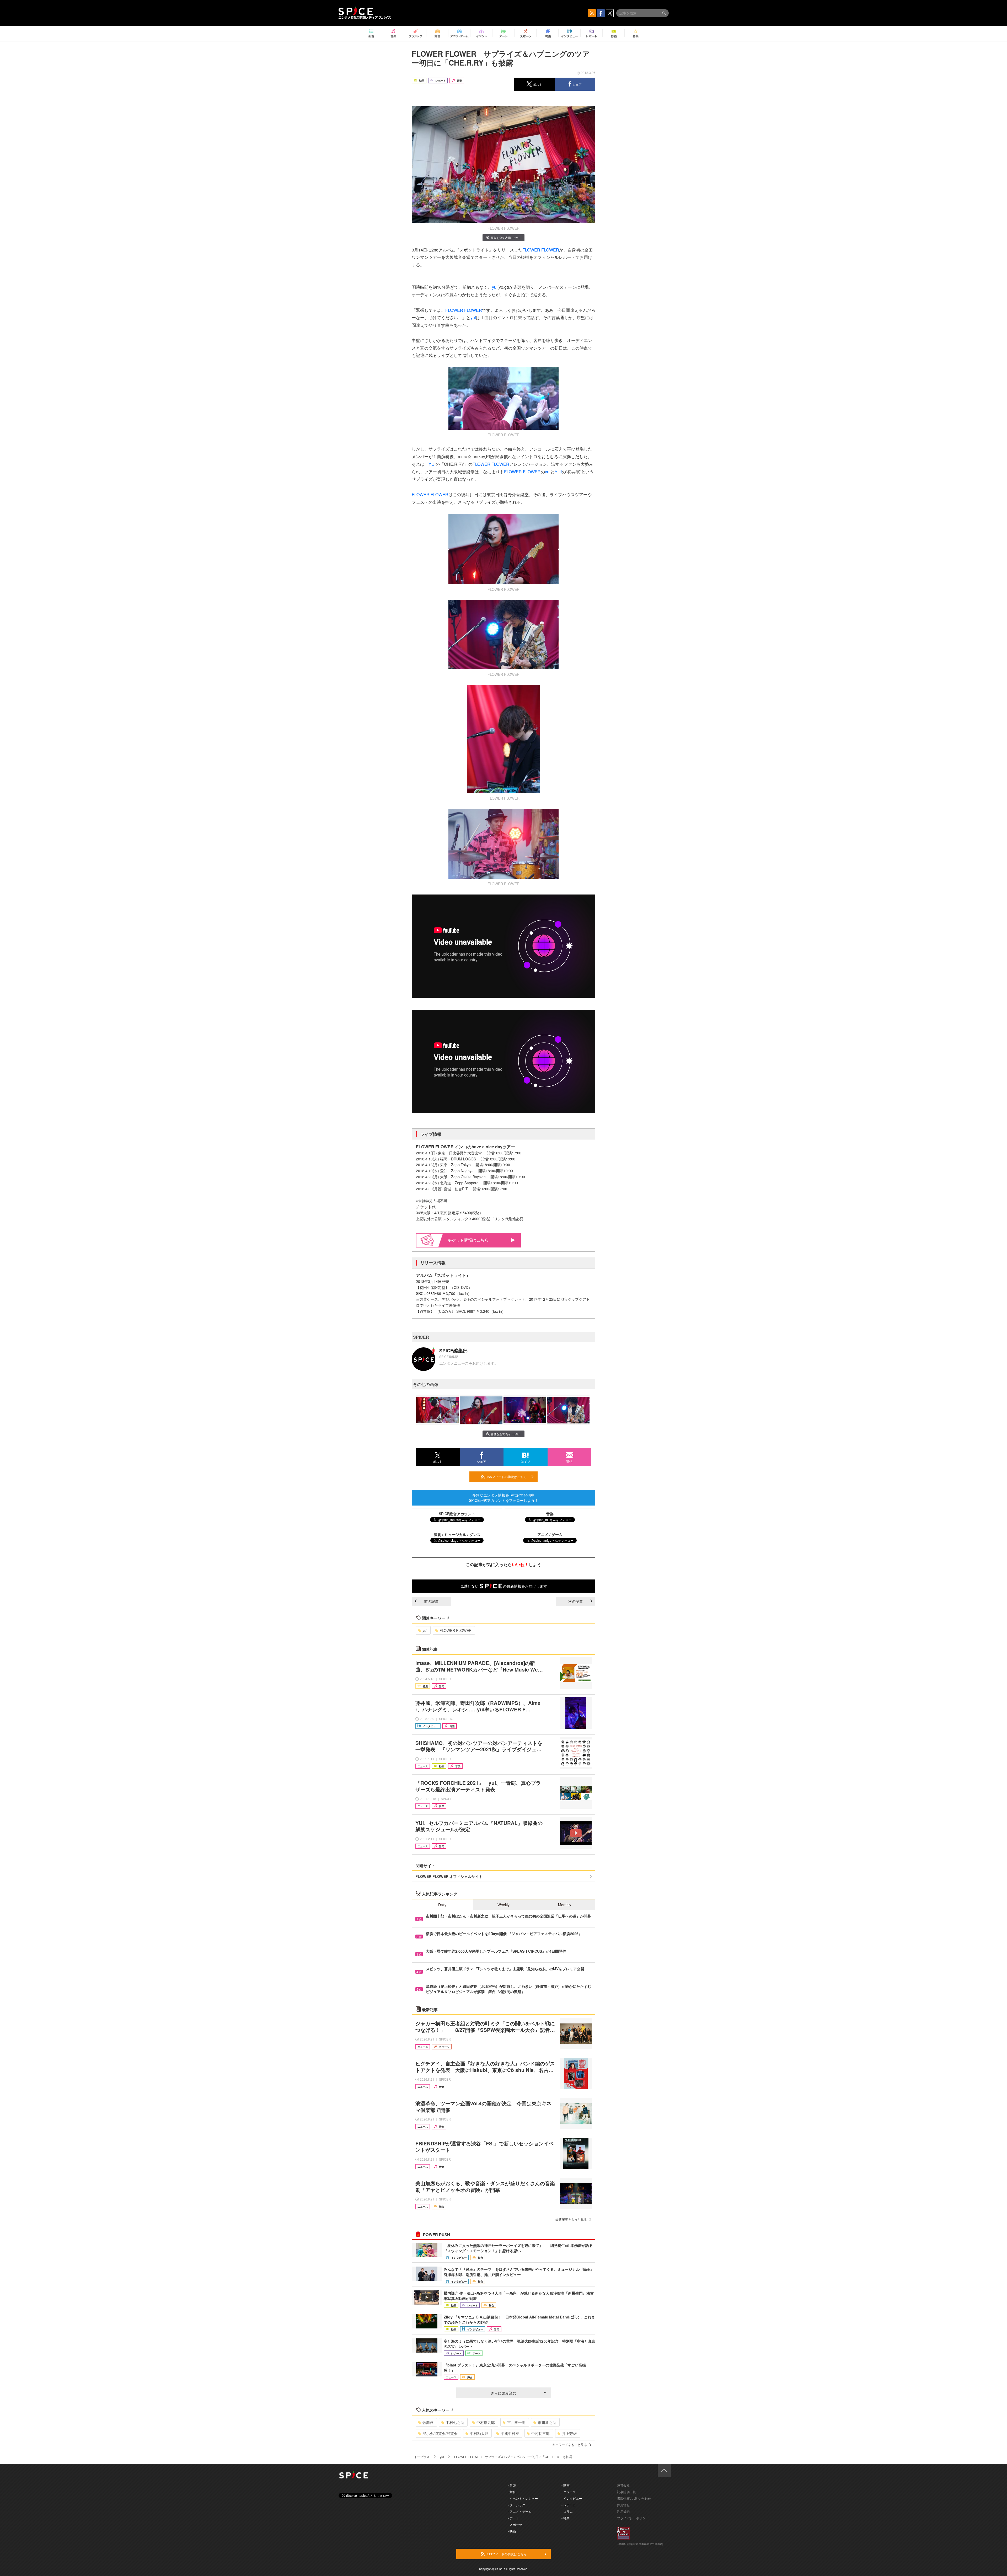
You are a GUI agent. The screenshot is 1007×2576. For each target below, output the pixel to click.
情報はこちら (476, 1240)
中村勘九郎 (486, 2422)
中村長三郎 (540, 2433)
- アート (513, 2518)
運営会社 (623, 2485)
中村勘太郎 (479, 2433)
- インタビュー (572, 2498)
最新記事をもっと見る (571, 2219)
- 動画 (566, 2485)
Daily (442, 1905)
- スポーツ (515, 2524)
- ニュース (569, 2492)
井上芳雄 (569, 2433)
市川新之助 (547, 2422)
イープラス (422, 2457)
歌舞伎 (428, 2422)
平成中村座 (510, 2433)
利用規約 (623, 2511)
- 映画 (512, 2531)
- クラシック (516, 2505)
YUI (432, 464)
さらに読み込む (504, 2393)
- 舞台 (512, 2492)
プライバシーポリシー (633, 2518)
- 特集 (566, 2518)
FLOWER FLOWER (541, 250)
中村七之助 (455, 2422)
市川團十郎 (516, 2422)
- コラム (567, 2511)
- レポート (569, 2505)
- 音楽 (512, 2485)
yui (495, 287)
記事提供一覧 (626, 2492)
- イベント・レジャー (523, 2498)
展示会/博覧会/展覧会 (440, 2433)
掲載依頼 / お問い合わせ (634, 2498)
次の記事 (576, 1601)
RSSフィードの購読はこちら (506, 1477)
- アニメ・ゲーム (520, 2511)
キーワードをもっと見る (570, 2444)
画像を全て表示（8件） (506, 238)
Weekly (504, 1905)
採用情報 (623, 2505)
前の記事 (431, 1601)
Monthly (565, 1905)
